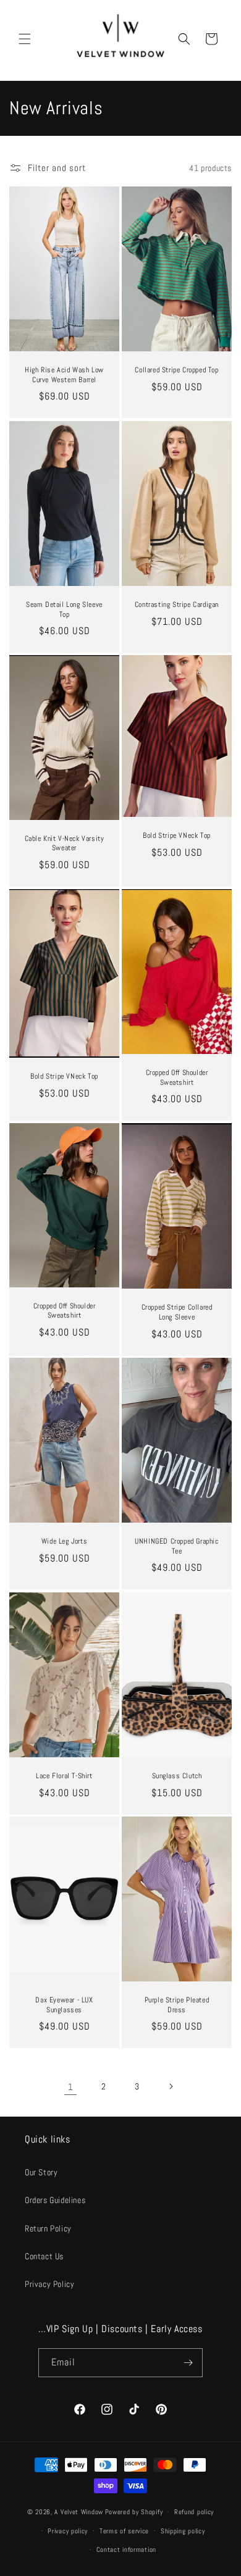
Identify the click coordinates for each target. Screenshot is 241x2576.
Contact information (126, 2549)
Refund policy (194, 2512)
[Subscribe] (188, 2363)
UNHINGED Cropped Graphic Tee (176, 1546)
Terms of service (124, 2531)
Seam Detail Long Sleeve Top (64, 610)
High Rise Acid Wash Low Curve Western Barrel (64, 375)
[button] (25, 39)
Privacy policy (68, 2531)
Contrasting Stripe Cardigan (177, 605)
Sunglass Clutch (177, 1776)
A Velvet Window (79, 2512)
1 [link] (71, 2087)
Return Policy (48, 2228)
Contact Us (44, 2256)
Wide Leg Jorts (64, 1541)
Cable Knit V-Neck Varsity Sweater (65, 844)
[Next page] (171, 2086)
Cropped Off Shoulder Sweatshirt (177, 1078)
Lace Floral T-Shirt (64, 1776)
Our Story (41, 2172)
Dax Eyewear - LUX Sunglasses (64, 2005)
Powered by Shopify (134, 2512)
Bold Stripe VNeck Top (177, 836)
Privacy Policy (49, 2284)
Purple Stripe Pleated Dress (177, 2005)
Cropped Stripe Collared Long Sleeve (177, 1312)
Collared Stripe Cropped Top (176, 370)
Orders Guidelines (55, 2200)
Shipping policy (183, 2531)
